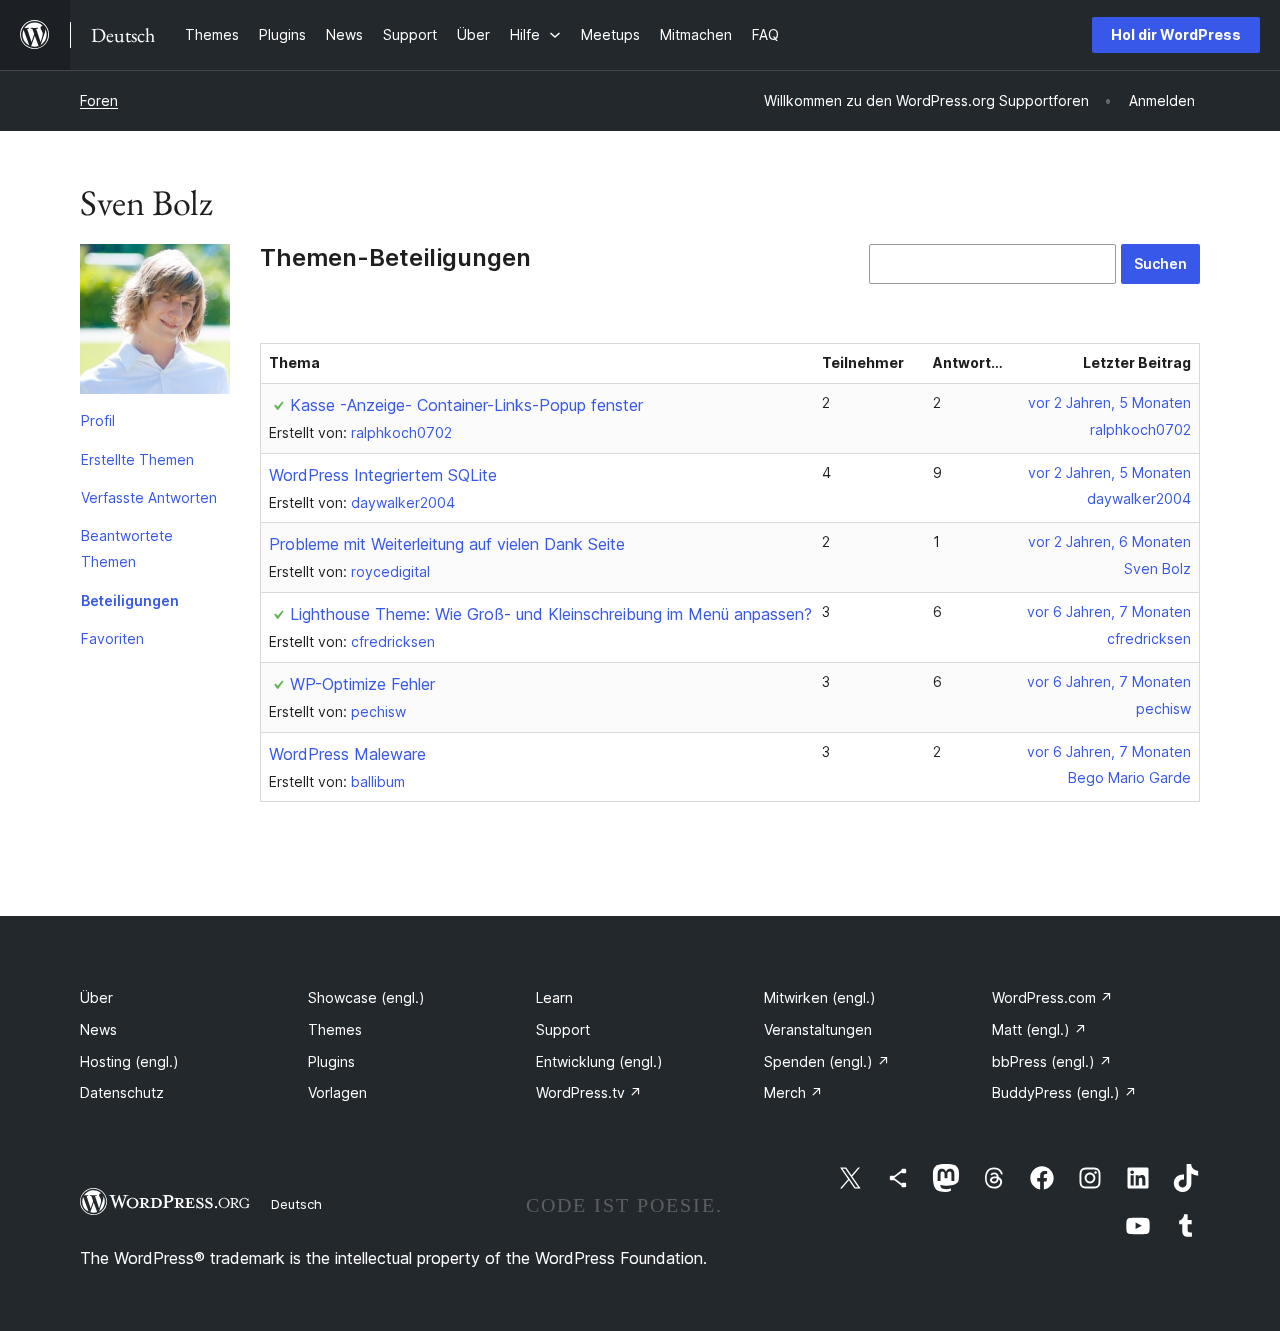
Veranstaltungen (818, 1029)
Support (563, 1029)
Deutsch (296, 1204)
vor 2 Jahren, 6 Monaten (1109, 541)
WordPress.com (1052, 997)
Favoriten (112, 638)
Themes (335, 1029)
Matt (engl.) (1039, 1029)
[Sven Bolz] (155, 323)
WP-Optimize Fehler (362, 684)
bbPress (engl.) (1052, 1061)
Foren (99, 100)
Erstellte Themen (137, 459)
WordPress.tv (589, 1092)
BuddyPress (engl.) (1064, 1092)
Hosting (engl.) (129, 1061)
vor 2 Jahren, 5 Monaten (1109, 402)
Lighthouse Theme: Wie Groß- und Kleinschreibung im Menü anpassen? (551, 614)
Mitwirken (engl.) (820, 997)
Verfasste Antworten (149, 497)
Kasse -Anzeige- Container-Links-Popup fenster (466, 405)
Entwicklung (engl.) (599, 1061)
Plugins (331, 1061)
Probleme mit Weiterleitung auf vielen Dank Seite (447, 544)
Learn (554, 997)
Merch (793, 1092)
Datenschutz (122, 1092)
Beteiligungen (130, 600)
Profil (98, 420)
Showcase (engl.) (366, 997)
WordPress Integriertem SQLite (383, 475)
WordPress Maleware (347, 754)
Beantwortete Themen (127, 548)
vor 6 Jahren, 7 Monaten (1109, 611)
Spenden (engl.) (827, 1061)
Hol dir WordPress (1176, 34)
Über (96, 997)
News (98, 1029)
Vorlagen (337, 1092)
